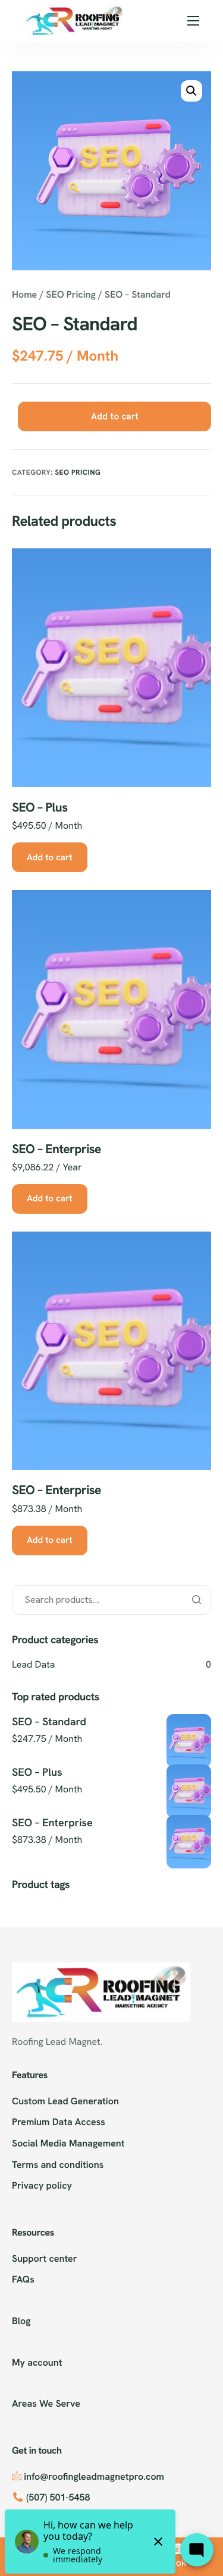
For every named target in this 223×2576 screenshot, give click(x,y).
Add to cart (115, 416)
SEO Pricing (70, 294)
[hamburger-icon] (193, 21)
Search (196, 1600)
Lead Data (33, 1664)
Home (24, 294)
